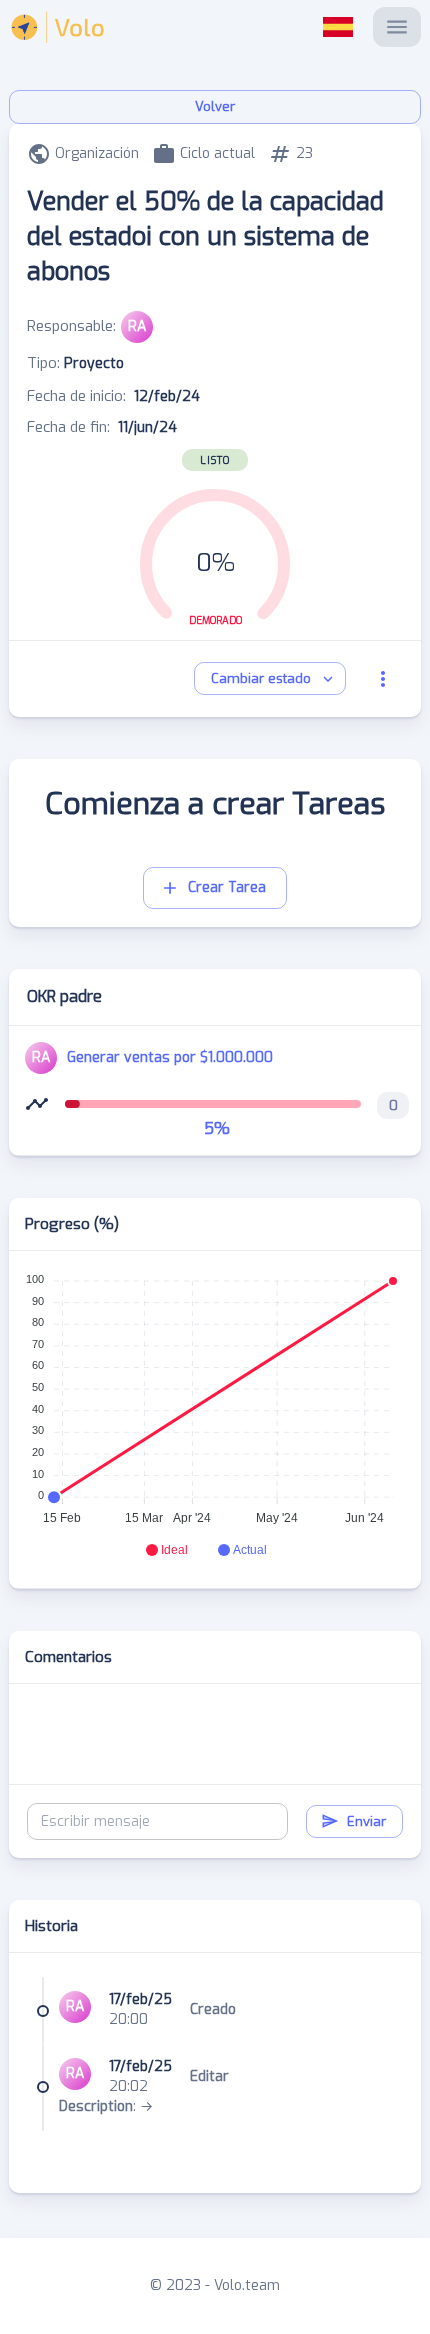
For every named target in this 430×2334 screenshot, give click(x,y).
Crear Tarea (227, 887)
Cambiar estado (261, 678)
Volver (215, 106)
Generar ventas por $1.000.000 (170, 1057)
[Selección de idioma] (338, 27)
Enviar (366, 1821)
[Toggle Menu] (397, 27)
